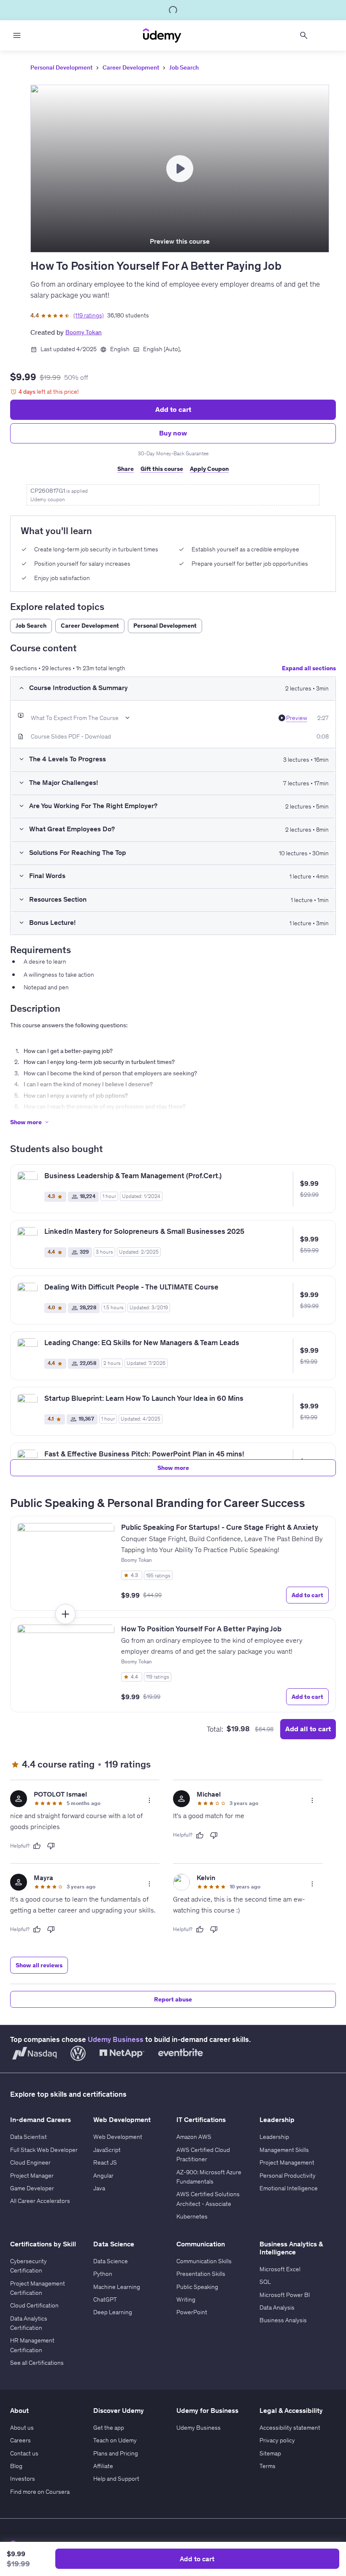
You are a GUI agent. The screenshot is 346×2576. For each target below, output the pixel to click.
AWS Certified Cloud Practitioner (203, 2154)
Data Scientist (28, 2137)
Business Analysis (283, 2320)
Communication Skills (204, 2261)
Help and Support (116, 2479)
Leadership (274, 2137)
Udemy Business (116, 2039)
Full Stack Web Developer (44, 2150)
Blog (16, 2466)
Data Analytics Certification (29, 2323)
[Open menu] (17, 35)
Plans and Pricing (116, 2453)
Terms (268, 2466)
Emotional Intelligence (289, 2188)
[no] (51, 1846)
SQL (265, 2282)
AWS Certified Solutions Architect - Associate (208, 2199)
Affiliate (103, 2466)
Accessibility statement (290, 2428)
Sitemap (270, 2453)
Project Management (287, 2162)
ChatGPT (105, 2299)
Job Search (184, 67)
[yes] (37, 1846)
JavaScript (107, 2150)
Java (99, 2188)
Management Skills (284, 2150)
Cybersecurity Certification (28, 2266)
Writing (186, 2299)
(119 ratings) (89, 315)
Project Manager (32, 2176)
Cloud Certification (34, 2305)
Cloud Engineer (30, 2162)
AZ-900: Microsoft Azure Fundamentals (209, 2177)
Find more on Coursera (40, 2492)
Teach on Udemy (115, 2440)
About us (22, 2428)
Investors (23, 2479)
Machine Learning (117, 2287)
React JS (105, 2162)
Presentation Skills (201, 2274)
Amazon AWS (194, 2137)
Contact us (24, 2453)
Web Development (118, 2137)
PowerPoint (192, 2312)
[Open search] (304, 35)
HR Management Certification (32, 2345)
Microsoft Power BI (285, 2295)
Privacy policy (277, 2440)
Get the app (109, 2428)
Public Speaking (197, 2287)
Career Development (131, 67)
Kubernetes (192, 2216)
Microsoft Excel (280, 2269)
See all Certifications (37, 2363)
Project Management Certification (38, 2288)
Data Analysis (277, 2307)
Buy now (173, 433)
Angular (103, 2176)
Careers (20, 2440)
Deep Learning (113, 2312)
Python (103, 2274)
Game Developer (32, 2188)
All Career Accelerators (40, 2201)
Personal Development (61, 67)
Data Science (111, 2261)
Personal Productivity (288, 2176)
